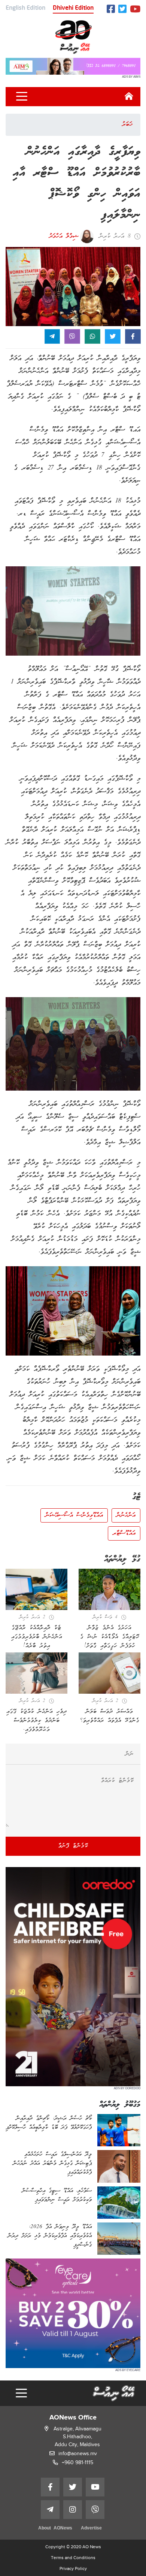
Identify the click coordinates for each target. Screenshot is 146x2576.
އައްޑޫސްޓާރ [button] (124, 1533)
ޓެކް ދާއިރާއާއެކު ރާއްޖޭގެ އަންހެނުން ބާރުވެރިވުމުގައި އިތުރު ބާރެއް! (37, 1637)
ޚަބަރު (127, 125)
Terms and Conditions (73, 2558)
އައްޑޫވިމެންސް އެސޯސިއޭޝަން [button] (74, 1515)
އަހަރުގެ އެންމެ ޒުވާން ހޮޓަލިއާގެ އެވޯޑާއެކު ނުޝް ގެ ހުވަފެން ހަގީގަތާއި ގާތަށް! (110, 1637)
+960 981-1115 (77, 2462)
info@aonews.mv (78, 2453)
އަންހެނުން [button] (126, 1515)
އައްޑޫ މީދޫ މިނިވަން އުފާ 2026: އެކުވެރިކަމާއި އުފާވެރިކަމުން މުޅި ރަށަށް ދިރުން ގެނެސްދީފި (50, 2236)
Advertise (91, 2529)
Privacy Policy (73, 2568)
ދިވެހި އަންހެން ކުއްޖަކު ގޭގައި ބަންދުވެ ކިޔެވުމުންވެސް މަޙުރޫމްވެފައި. (37, 1721)
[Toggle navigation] (22, 96)
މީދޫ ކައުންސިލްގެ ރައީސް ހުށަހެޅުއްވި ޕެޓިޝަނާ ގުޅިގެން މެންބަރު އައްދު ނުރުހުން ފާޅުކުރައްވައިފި (52, 2164)
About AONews (55, 2529)
